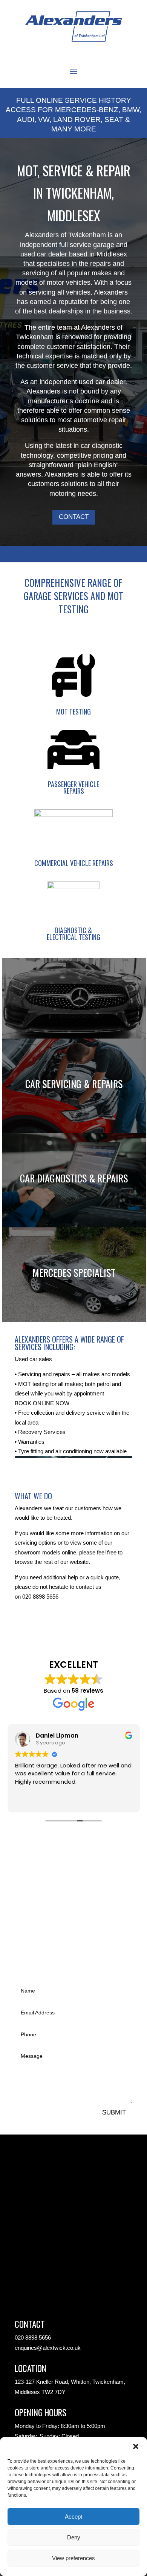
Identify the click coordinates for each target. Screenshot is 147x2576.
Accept (73, 2517)
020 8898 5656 (40, 1597)
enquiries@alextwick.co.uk (48, 2348)
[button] (136, 2446)
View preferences (73, 2558)
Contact (74, 517)
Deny (74, 2537)
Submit (114, 2112)
